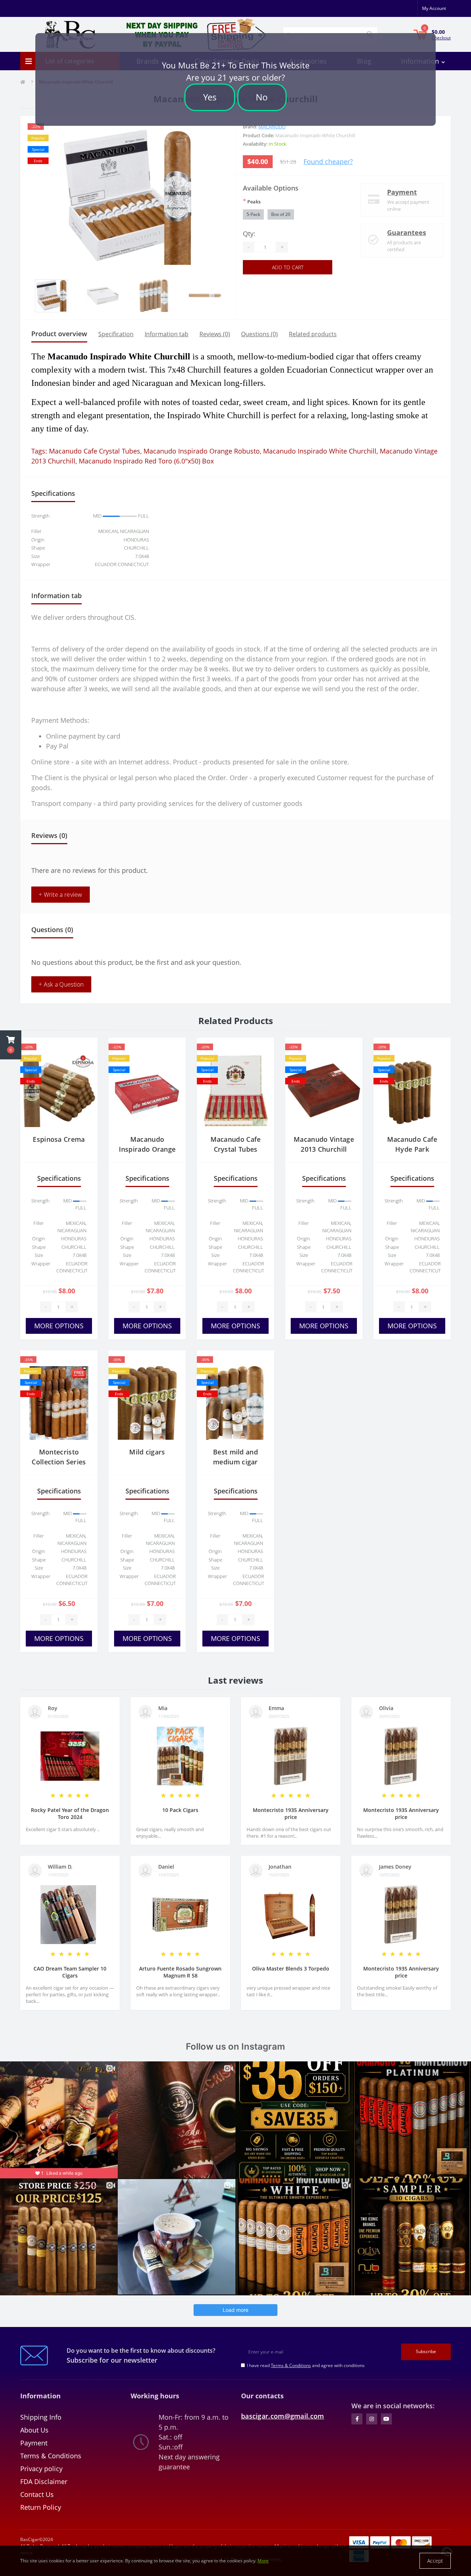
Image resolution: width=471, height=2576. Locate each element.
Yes (210, 97)
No (262, 97)
